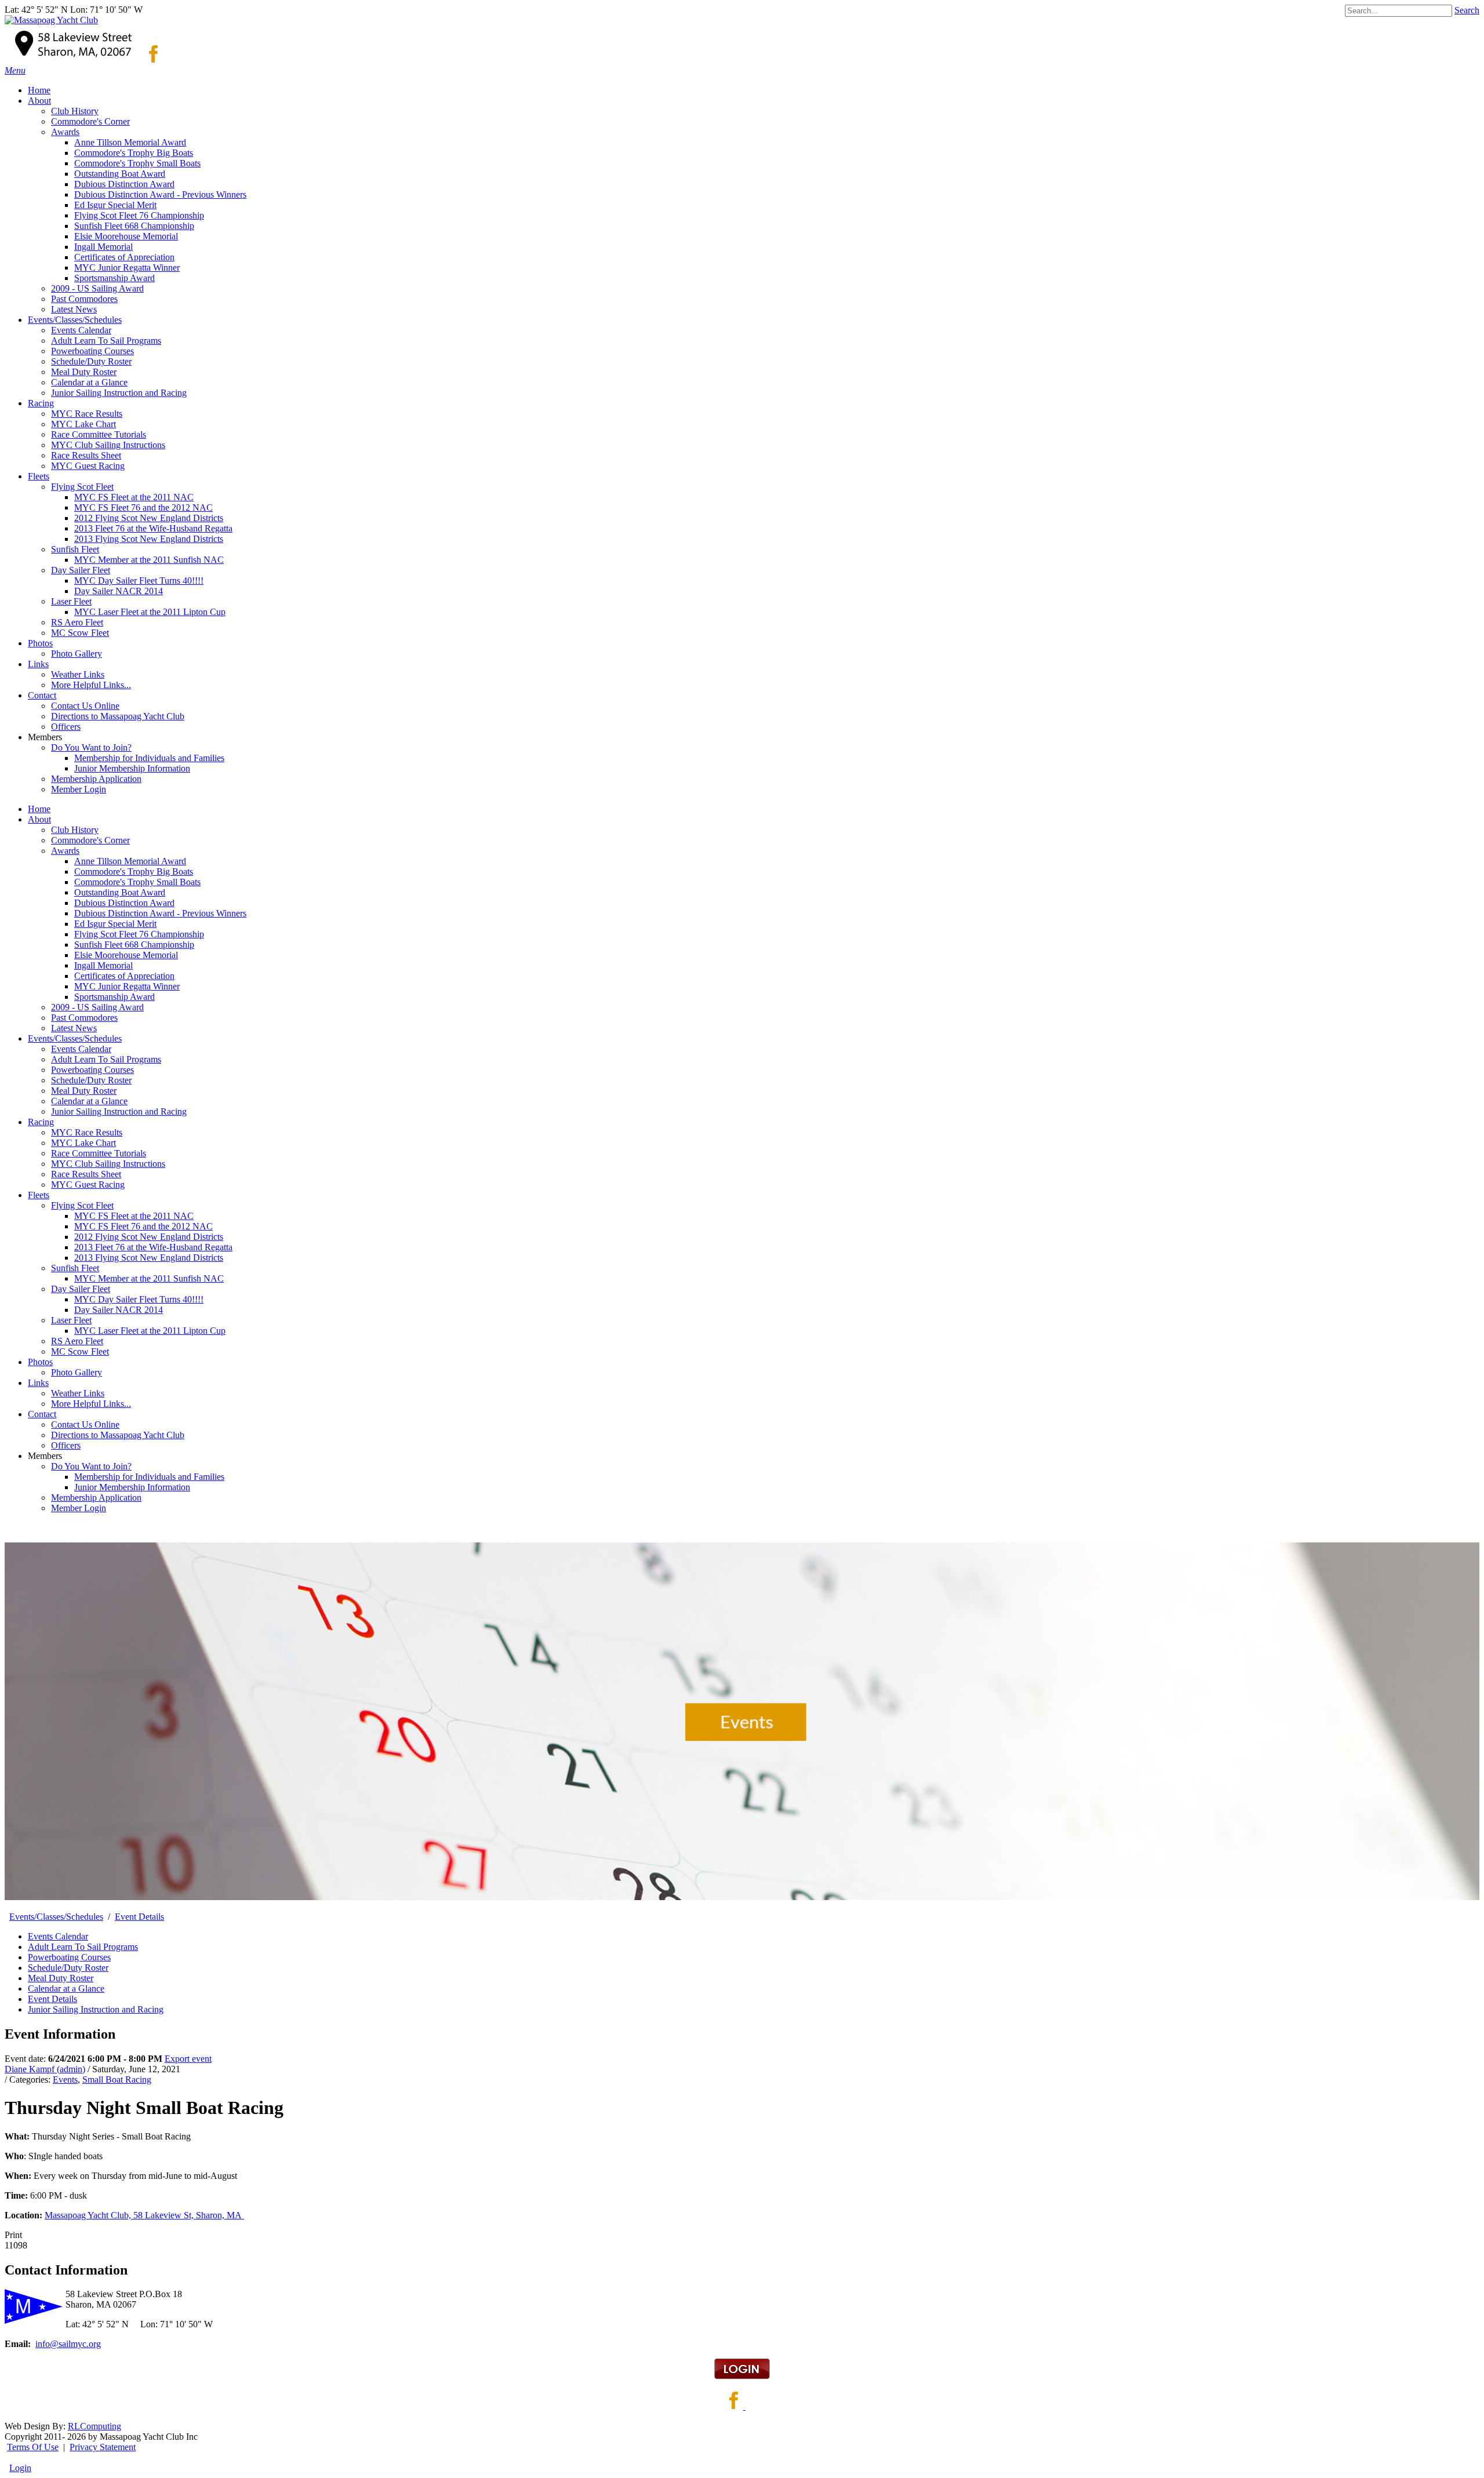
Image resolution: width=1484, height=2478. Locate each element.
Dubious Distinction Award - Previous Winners (160, 913)
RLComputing (94, 2426)
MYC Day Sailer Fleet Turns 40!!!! (139, 1299)
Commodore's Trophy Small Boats (137, 882)
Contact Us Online (85, 1424)
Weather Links (78, 1393)
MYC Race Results (87, 1132)
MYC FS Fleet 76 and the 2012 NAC (143, 1226)
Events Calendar (81, 1049)
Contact (42, 1414)
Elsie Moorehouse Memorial (126, 955)
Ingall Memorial (103, 965)
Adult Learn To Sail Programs (106, 1059)
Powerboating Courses (92, 1070)
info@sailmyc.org (68, 2344)
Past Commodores (84, 1018)
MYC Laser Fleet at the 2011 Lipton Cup (150, 1331)
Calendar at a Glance (89, 1101)
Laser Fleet (71, 1320)
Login (20, 2468)
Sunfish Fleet (75, 1268)
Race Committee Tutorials (99, 1153)
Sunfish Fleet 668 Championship (134, 945)
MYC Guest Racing (88, 1185)
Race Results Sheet (86, 1174)
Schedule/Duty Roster (91, 1080)
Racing (41, 1122)
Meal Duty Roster (84, 1091)
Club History (75, 830)
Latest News (74, 1028)
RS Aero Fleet (77, 1341)
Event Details (52, 1999)
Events (65, 2079)
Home (39, 809)
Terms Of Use (33, 2447)
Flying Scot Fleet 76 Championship (139, 934)
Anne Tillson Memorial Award (130, 861)
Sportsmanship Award (114, 997)
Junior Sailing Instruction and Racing (119, 1111)
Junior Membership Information (132, 1487)
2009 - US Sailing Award (97, 1007)
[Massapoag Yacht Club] (51, 20)
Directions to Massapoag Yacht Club (118, 1435)
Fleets (39, 1195)
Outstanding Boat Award (120, 892)
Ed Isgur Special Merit (115, 924)
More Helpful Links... (91, 1404)
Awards (65, 851)
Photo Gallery (77, 1372)
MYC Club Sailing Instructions (108, 1164)
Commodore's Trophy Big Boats (134, 872)
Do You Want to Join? (91, 1466)
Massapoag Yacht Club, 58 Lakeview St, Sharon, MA (144, 2215)
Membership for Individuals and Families (149, 1477)
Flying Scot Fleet (82, 1205)
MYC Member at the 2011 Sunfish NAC (149, 1278)
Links (38, 1383)
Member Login (79, 1508)
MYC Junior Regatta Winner (127, 986)
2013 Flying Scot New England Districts (149, 1258)
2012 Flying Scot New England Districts (149, 1237)
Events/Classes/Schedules (75, 1038)
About (39, 819)
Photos (40, 1362)
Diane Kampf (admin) (45, 2069)
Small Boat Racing (117, 2079)
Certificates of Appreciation (124, 976)
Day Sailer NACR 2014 (119, 1310)
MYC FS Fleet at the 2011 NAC (134, 1216)
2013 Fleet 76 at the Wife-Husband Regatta (153, 1247)
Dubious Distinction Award (124, 903)
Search (1467, 10)
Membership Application (96, 1498)
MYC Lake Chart (83, 1143)
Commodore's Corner (90, 840)
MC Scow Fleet (80, 1351)
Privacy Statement (103, 2447)
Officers (66, 1445)
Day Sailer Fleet (81, 1289)
